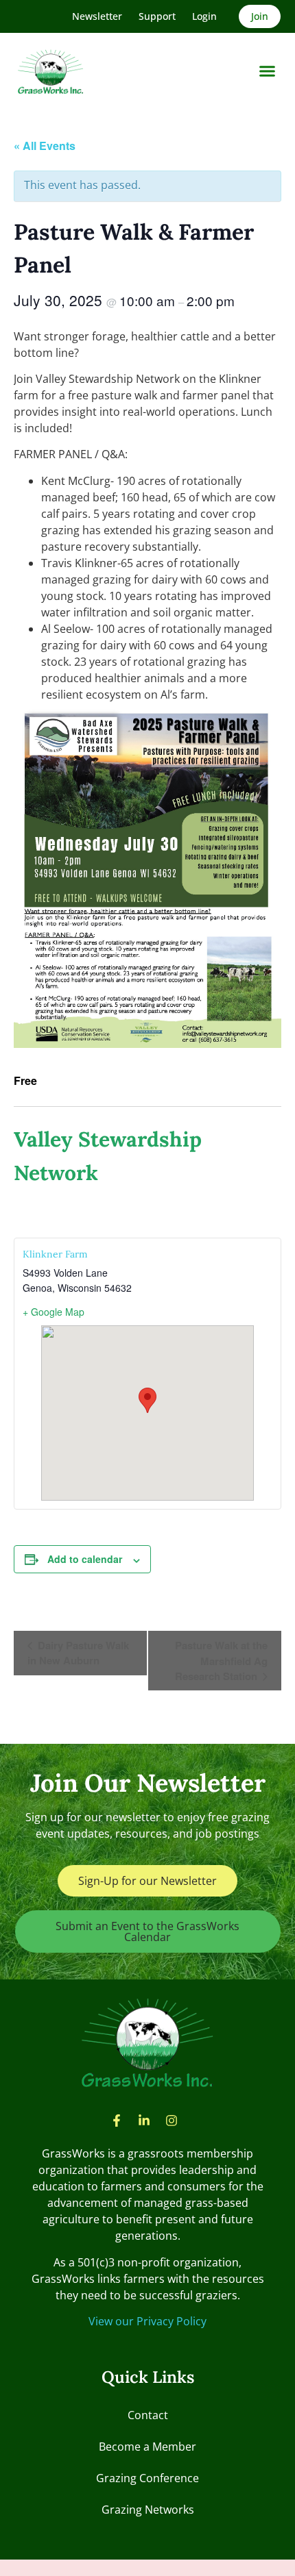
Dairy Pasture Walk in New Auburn (78, 1653)
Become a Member (147, 2447)
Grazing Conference (147, 2478)
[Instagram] (172, 2121)
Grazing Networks (148, 2510)
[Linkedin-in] (144, 2121)
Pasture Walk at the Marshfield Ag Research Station (221, 1661)
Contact (148, 2415)
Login (204, 16)
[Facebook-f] (117, 2121)
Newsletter (97, 16)
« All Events (45, 146)
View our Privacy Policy (147, 2321)
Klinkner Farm (55, 1254)
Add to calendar (85, 1559)
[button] (268, 71)
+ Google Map (54, 1312)
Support (157, 16)
